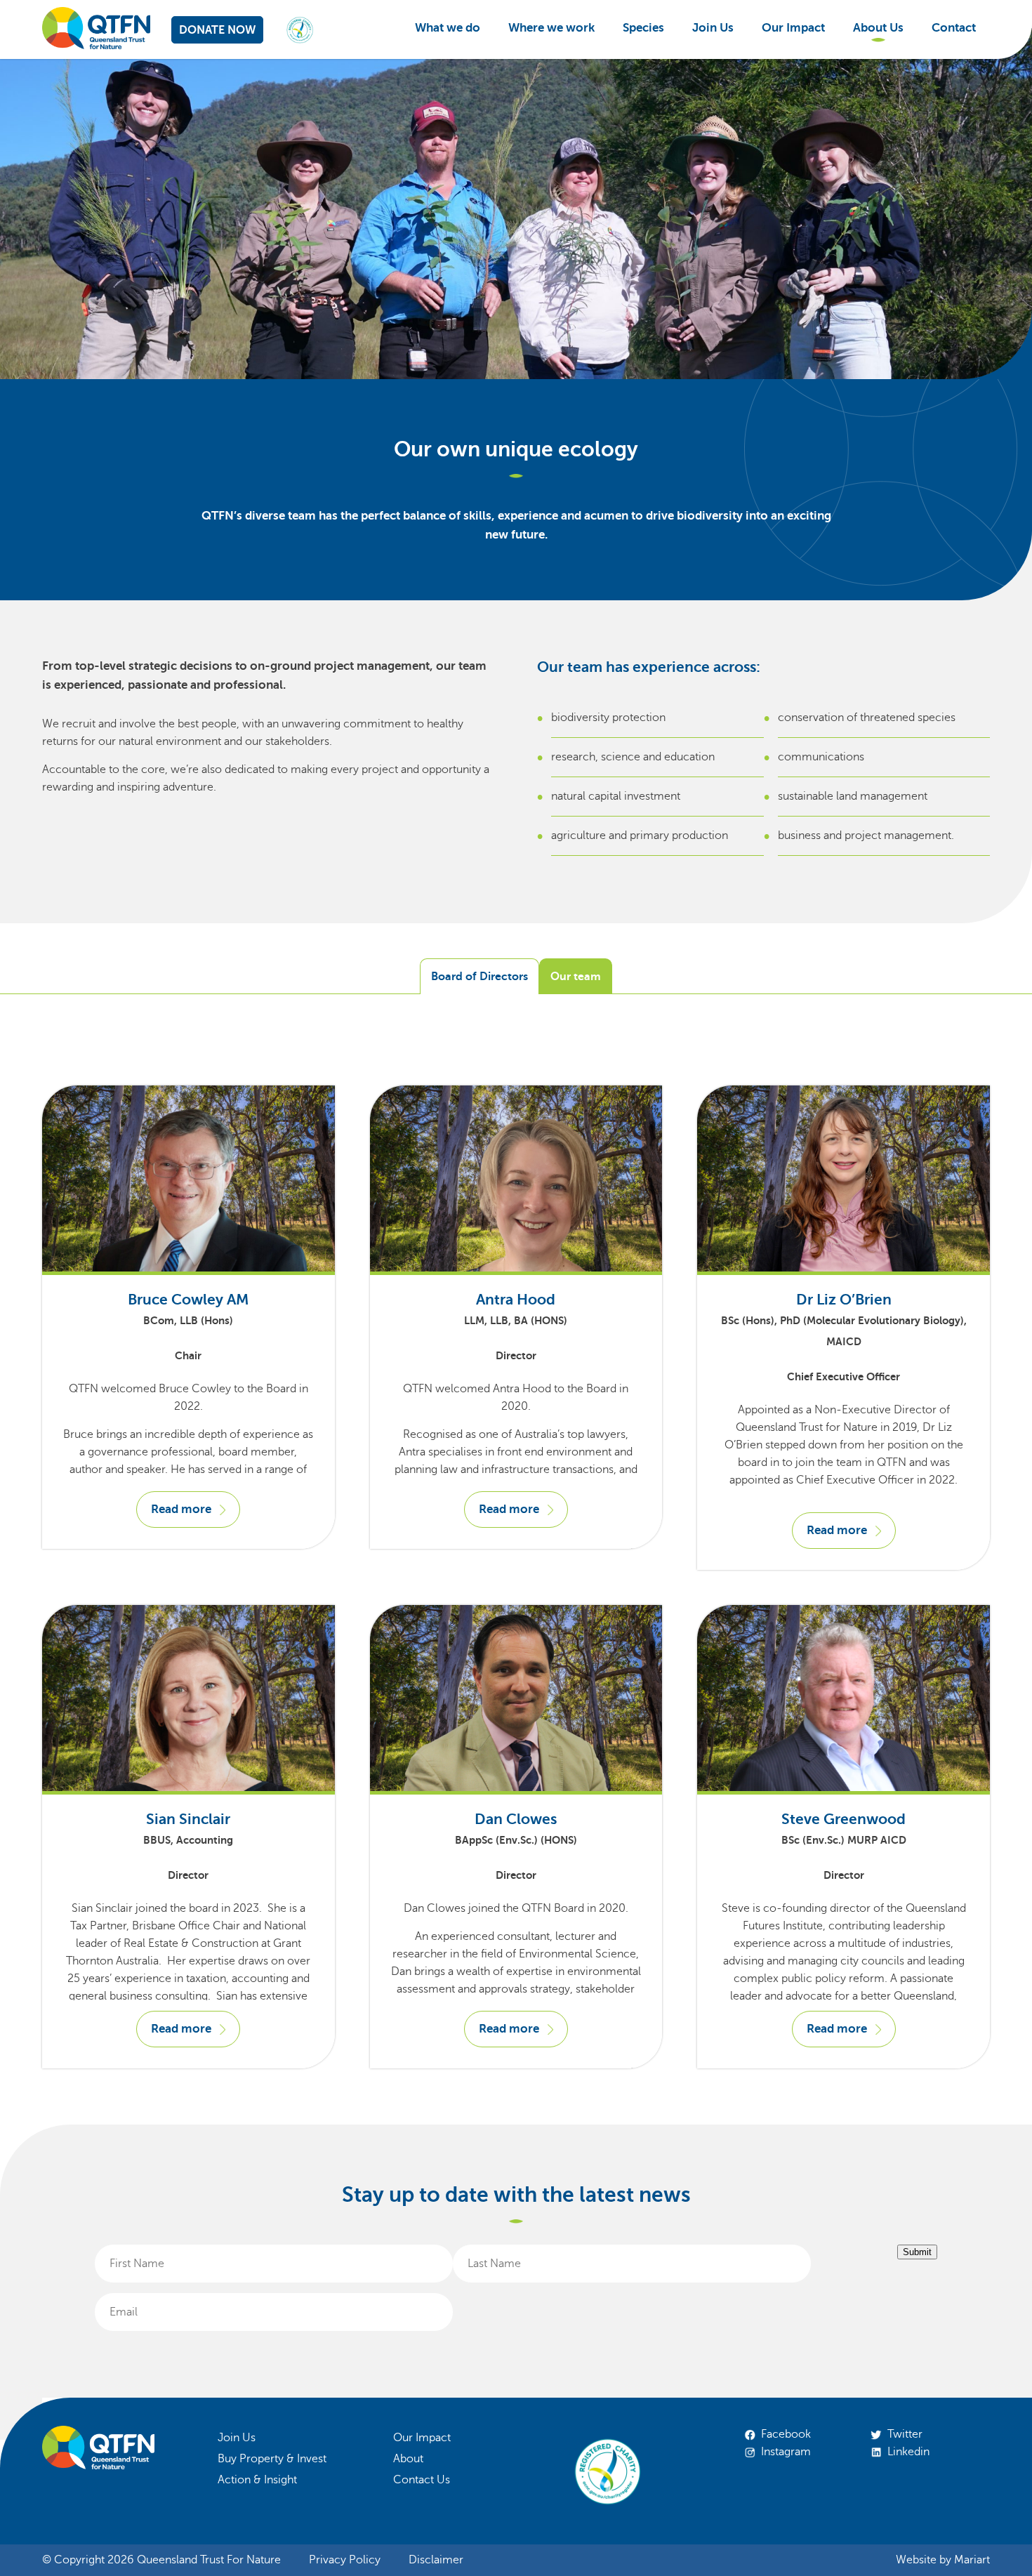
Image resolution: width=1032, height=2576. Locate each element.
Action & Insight (257, 2480)
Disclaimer (436, 2560)
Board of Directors (479, 977)
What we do (448, 28)
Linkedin (908, 2452)
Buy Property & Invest (272, 2459)
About (408, 2459)
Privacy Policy (345, 2560)
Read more (181, 1509)
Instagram (786, 2452)
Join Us (713, 28)
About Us (878, 28)
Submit (917, 2252)
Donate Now (217, 30)
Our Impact (793, 28)
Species (643, 28)
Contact (954, 28)
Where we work (551, 28)
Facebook (786, 2434)
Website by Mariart (943, 2560)
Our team (576, 977)
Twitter (905, 2434)
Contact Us (422, 2480)
